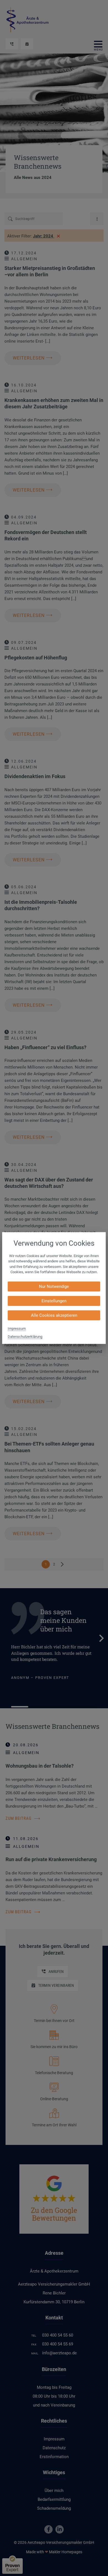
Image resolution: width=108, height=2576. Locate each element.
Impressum (17, 1328)
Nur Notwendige (54, 1286)
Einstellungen (54, 1301)
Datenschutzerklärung (25, 1336)
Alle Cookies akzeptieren (54, 1315)
